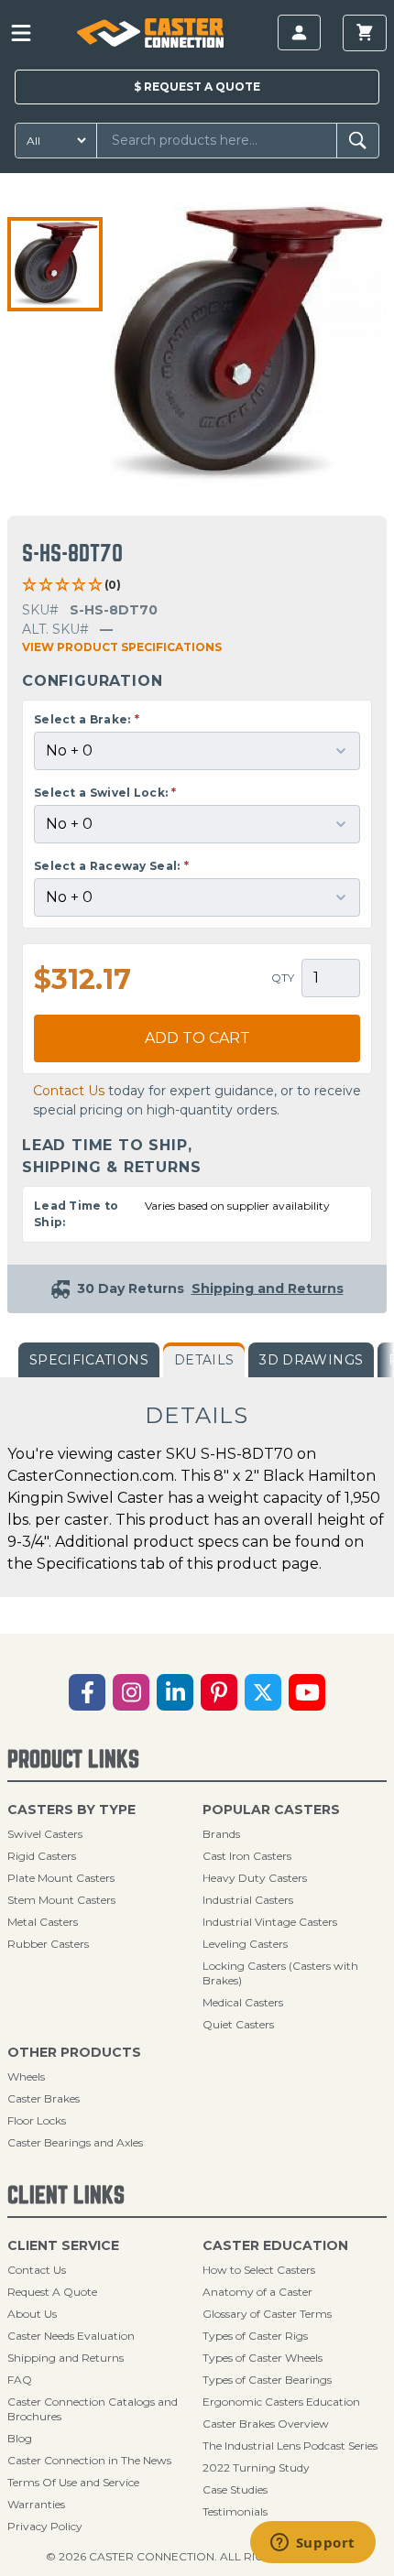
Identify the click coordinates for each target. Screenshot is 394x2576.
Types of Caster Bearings (267, 2380)
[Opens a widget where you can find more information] (312, 2544)
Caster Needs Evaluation (71, 2336)
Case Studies (235, 2489)
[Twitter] (263, 1692)
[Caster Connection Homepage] (150, 33)
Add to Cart (197, 1038)
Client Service (63, 2245)
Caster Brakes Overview (266, 2424)
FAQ (20, 2380)
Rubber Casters (48, 1944)
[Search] (358, 141)
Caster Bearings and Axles (75, 2142)
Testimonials (235, 2511)
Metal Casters (43, 1922)
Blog (20, 2438)
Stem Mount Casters (61, 1900)
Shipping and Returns (66, 2358)
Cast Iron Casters (247, 1856)
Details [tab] (204, 1360)
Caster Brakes (44, 2098)
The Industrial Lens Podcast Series (290, 2446)
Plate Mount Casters (61, 1878)
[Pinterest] (219, 1692)
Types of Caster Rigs (255, 2336)
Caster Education (275, 2245)
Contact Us (69, 1091)
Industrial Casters (248, 1900)
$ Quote (197, 87)
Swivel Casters (45, 1834)
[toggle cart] (365, 33)
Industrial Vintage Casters (270, 1922)
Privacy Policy (45, 2526)
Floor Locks (37, 2120)
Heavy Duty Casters (255, 1878)
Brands (221, 1834)
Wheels (26, 2076)
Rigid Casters (42, 1856)
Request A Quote (52, 2292)
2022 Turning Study (256, 2467)
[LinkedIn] (175, 1692)
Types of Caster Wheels (263, 2358)
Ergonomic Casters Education (281, 2402)
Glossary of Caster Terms (267, 2314)
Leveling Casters (245, 1944)
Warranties (36, 2504)
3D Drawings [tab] (311, 1360)
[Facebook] (87, 1692)
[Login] (299, 33)
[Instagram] (131, 1692)
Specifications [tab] (89, 1360)
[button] (55, 265)
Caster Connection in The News (89, 2460)
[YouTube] (307, 1692)
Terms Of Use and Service (73, 2482)
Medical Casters (243, 2002)
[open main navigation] (21, 33)
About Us (32, 2314)
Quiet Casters (238, 2024)
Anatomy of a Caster (257, 2292)
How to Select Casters (259, 2270)
